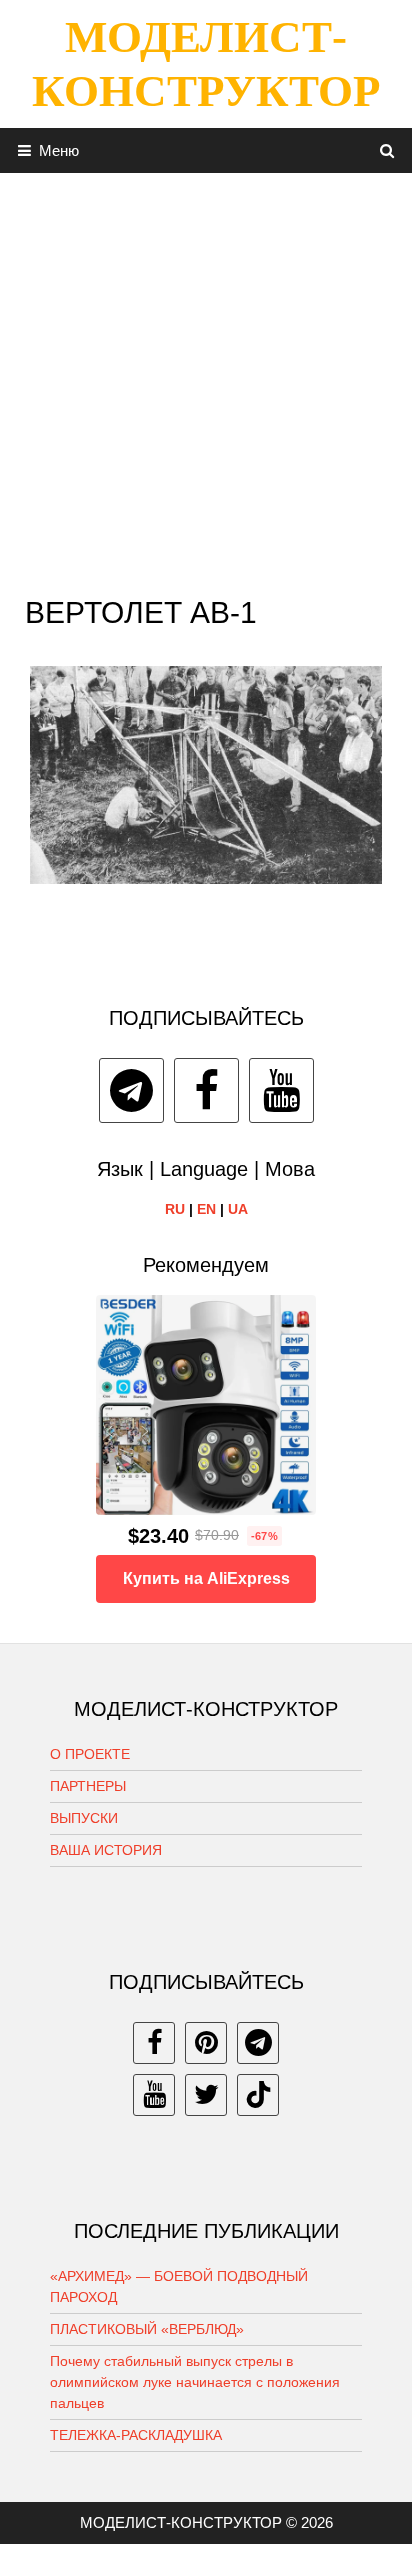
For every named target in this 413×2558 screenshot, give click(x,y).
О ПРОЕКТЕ (90, 1754)
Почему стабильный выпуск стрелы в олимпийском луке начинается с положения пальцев (195, 2382)
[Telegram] (131, 1090)
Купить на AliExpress (206, 1578)
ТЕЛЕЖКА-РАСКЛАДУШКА (136, 2435)
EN (206, 1209)
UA (238, 1209)
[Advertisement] (206, 379)
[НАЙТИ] (387, 150)
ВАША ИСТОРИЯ (106, 1850)
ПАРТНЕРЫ (88, 1786)
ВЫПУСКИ (84, 1818)
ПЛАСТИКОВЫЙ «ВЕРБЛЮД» (147, 2329)
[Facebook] (206, 1090)
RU (175, 1209)
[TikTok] (258, 2095)
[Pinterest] (206, 2043)
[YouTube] (281, 1090)
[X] (206, 2095)
